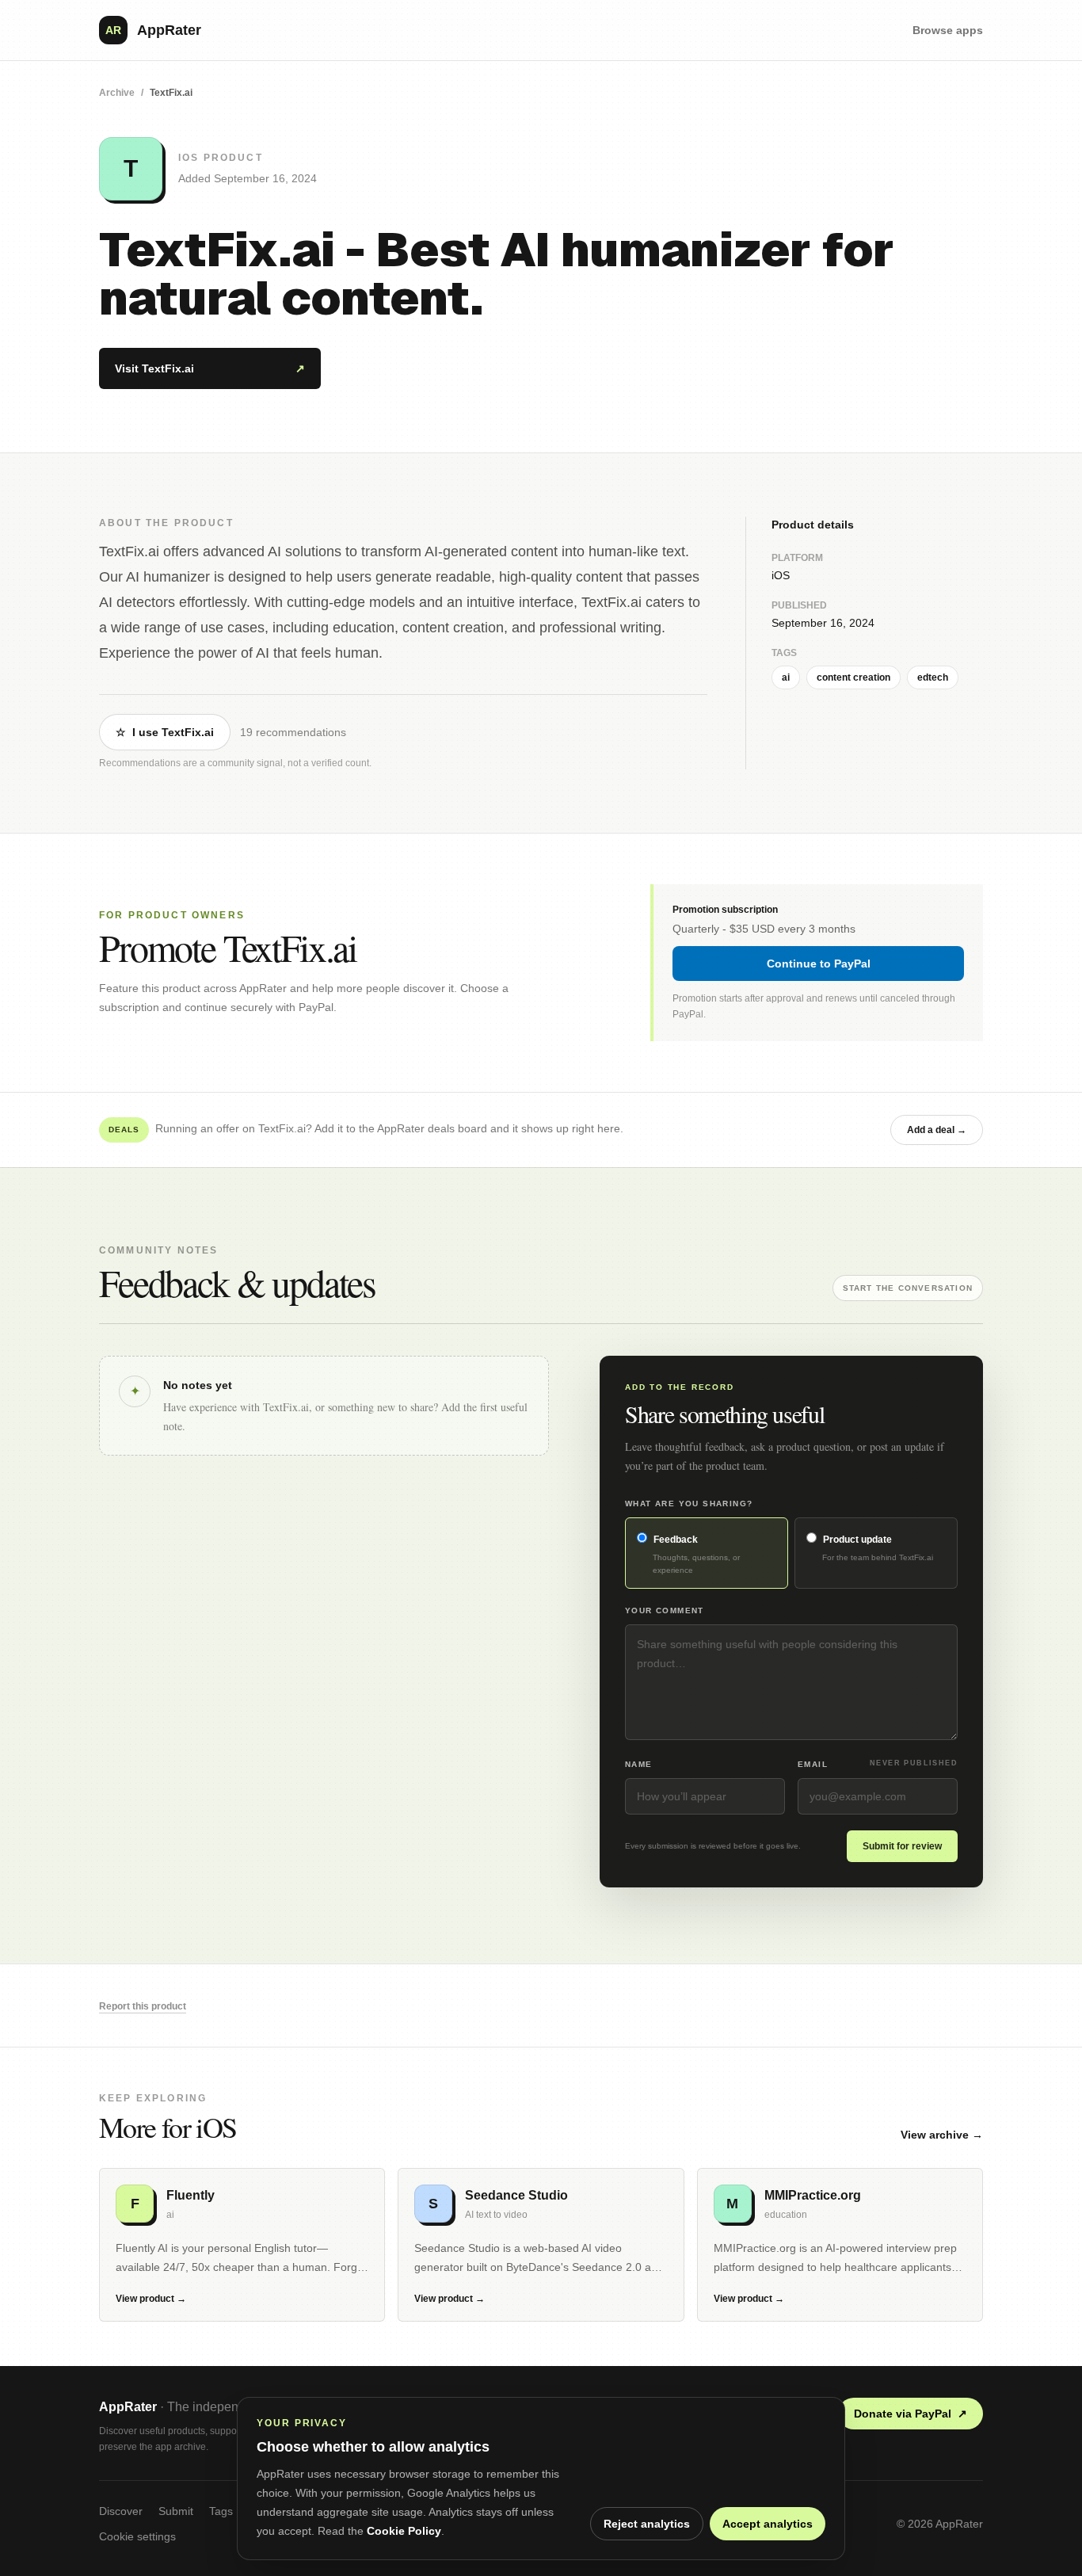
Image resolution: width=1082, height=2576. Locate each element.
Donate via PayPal (911, 2414)
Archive (117, 93)
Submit (176, 2511)
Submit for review (902, 1846)
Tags (221, 2511)
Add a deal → (937, 1130)
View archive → (942, 2135)
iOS (781, 575)
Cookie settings (137, 2536)
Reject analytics (647, 2524)
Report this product (143, 2006)
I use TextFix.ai (165, 732)
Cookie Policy (404, 2531)
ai (786, 677)
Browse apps (948, 30)
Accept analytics (768, 2524)
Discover (121, 2511)
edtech (933, 677)
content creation (853, 677)
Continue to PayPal (819, 964)
